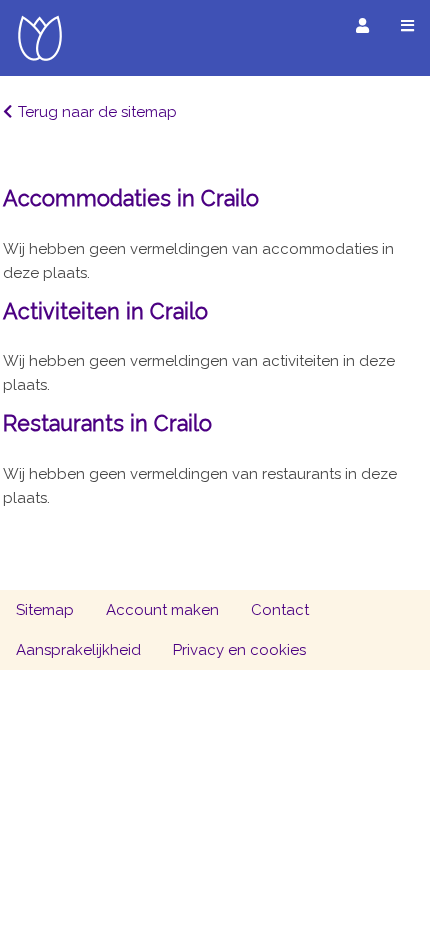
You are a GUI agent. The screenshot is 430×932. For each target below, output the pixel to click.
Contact (280, 610)
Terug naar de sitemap (97, 112)
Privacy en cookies (239, 650)
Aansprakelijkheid (78, 650)
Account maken (162, 610)
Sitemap (45, 610)
